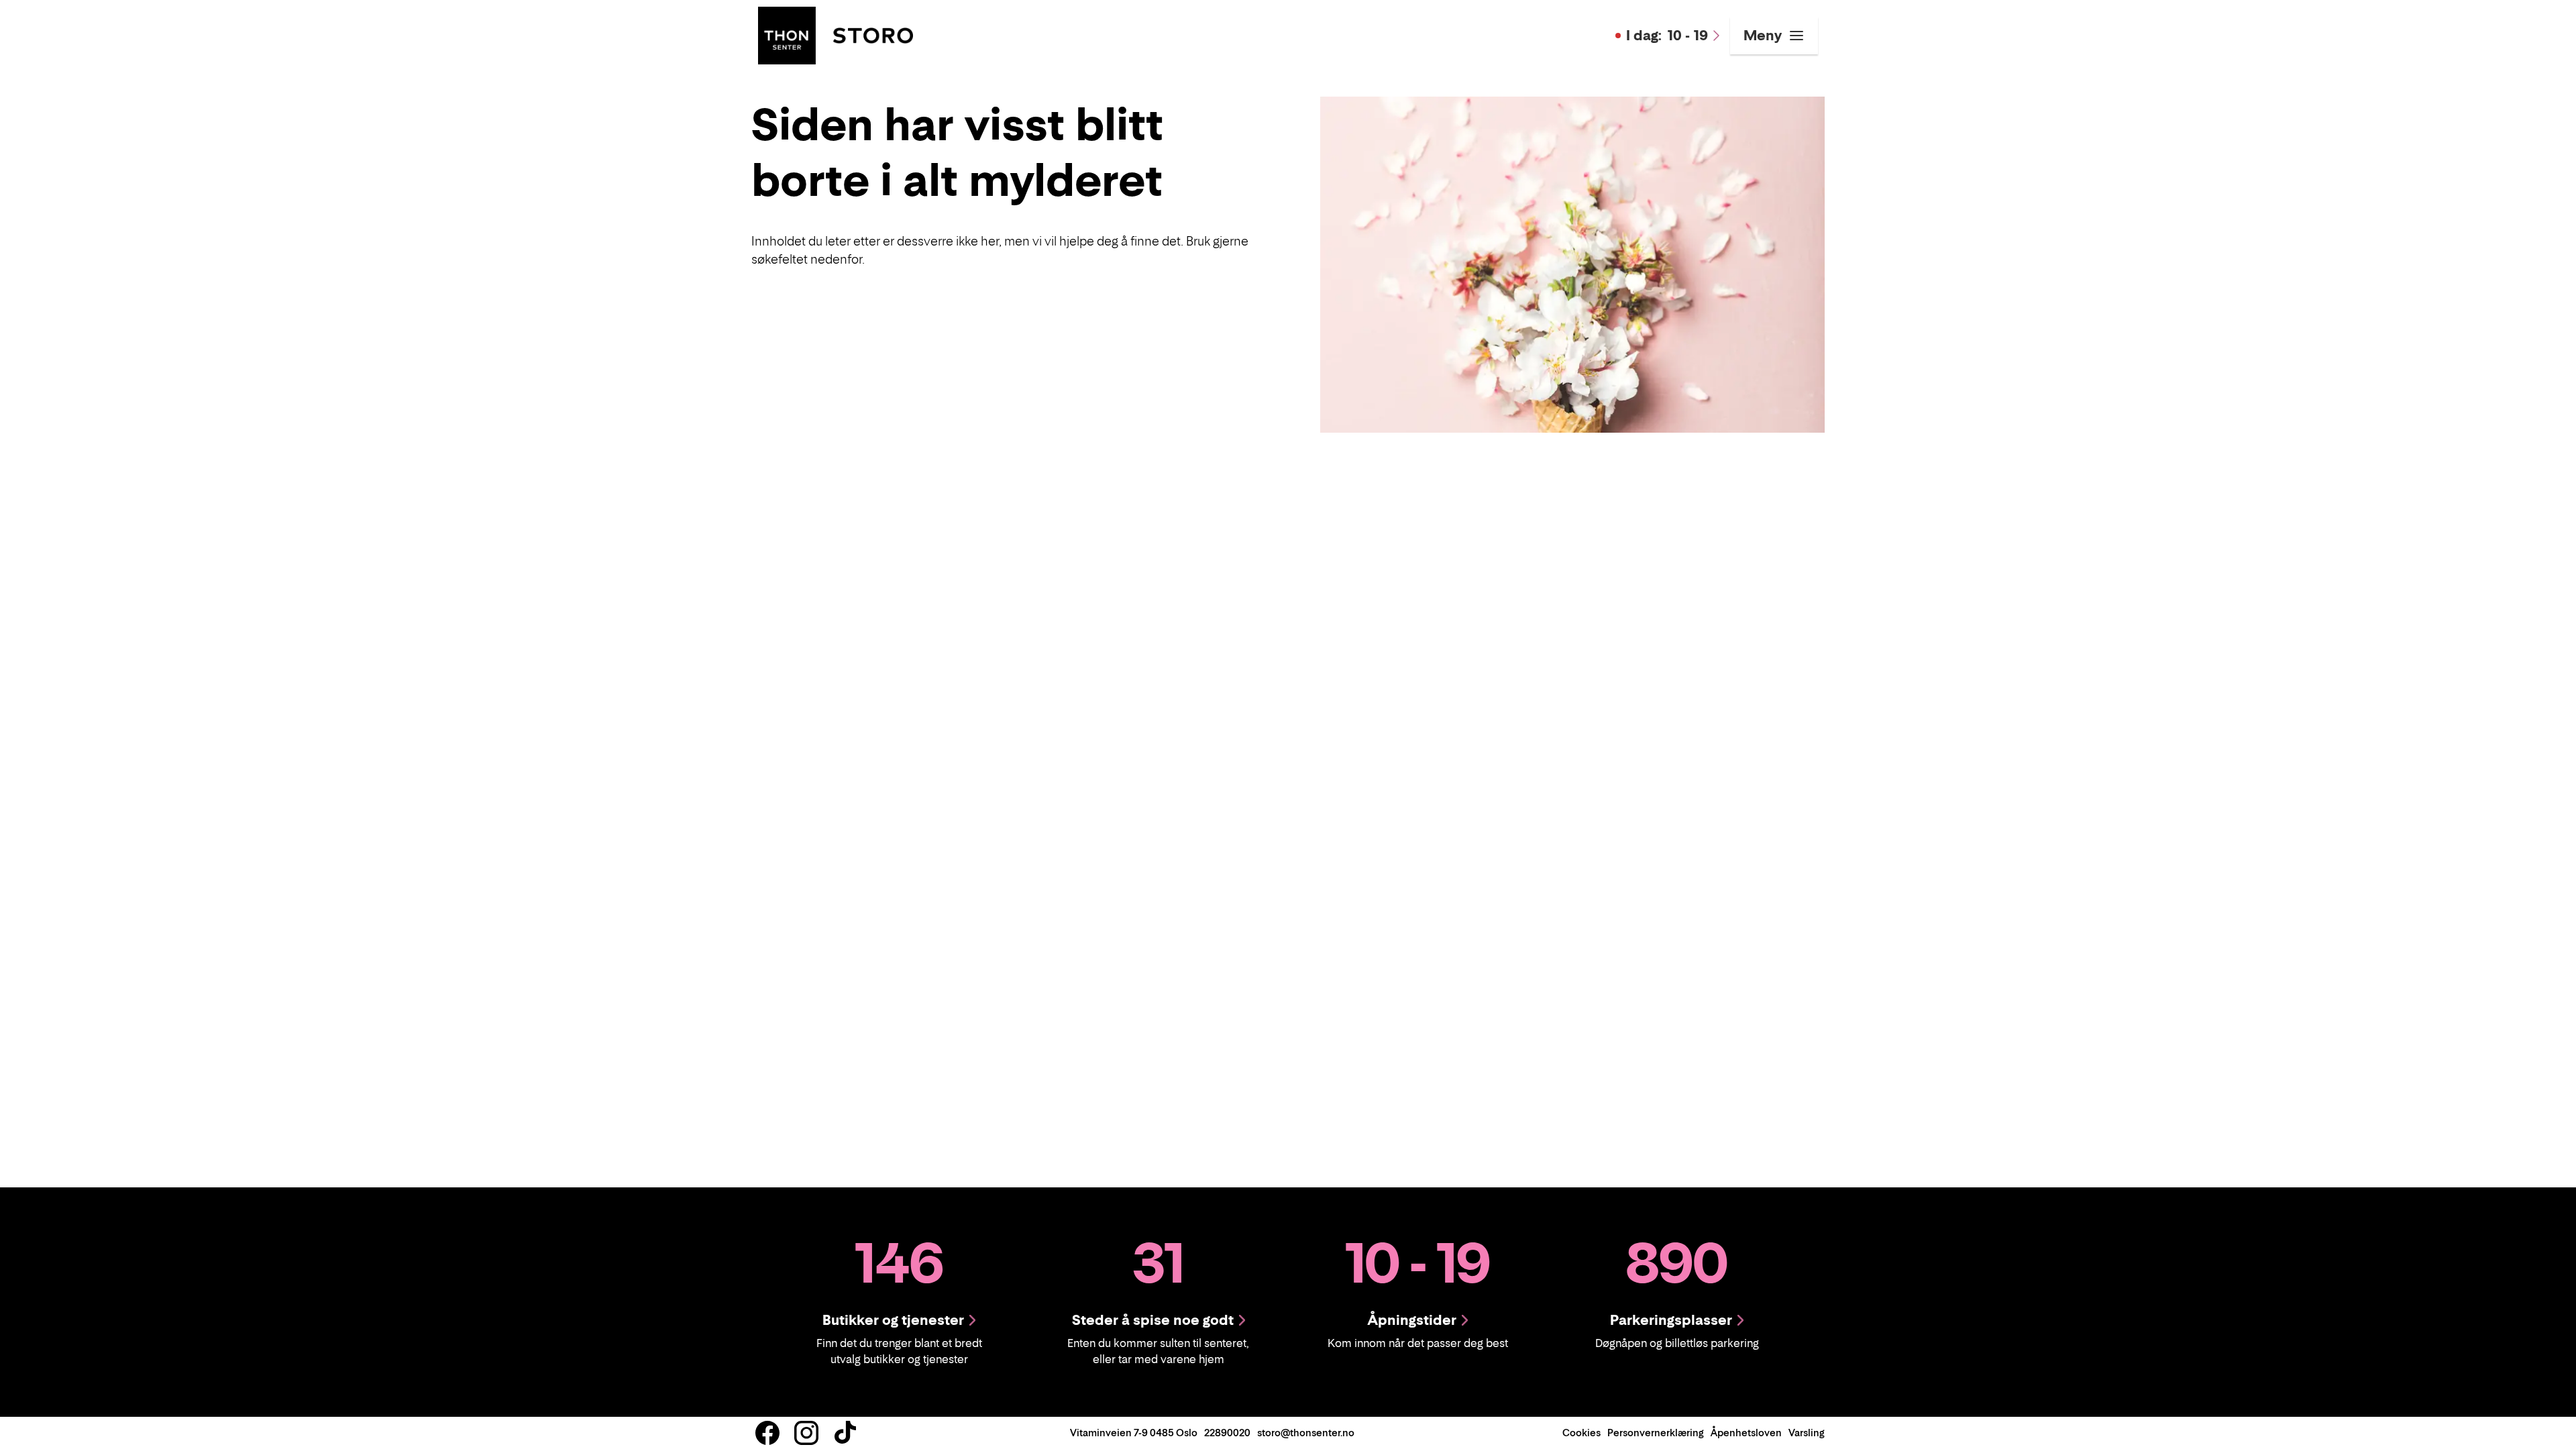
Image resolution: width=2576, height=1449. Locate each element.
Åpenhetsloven (1746, 1433)
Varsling (1807, 1433)
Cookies (1581, 1433)
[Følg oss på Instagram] (806, 1433)
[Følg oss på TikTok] (845, 1433)
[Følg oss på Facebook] (767, 1433)
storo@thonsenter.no (1306, 1433)
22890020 (1227, 1433)
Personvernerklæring (1656, 1433)
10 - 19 (1667, 36)
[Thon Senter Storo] (836, 34)
